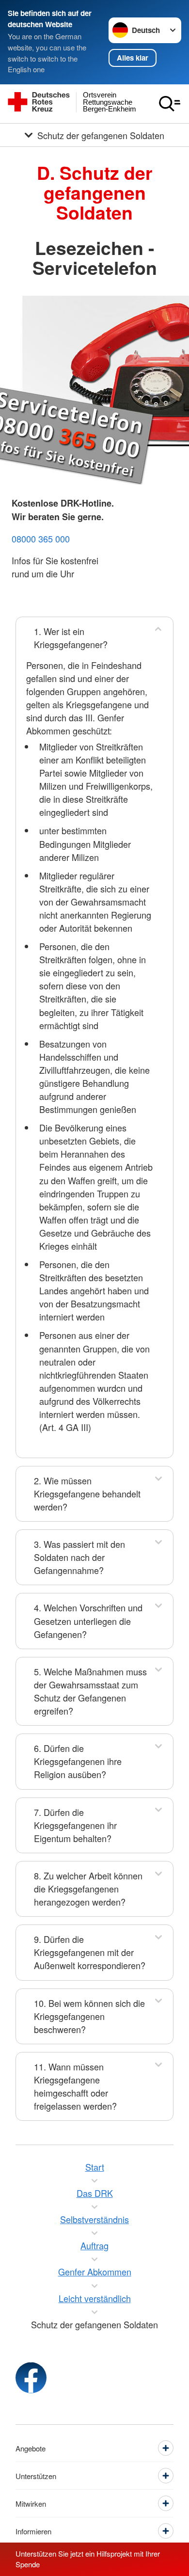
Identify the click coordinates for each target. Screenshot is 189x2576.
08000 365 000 (41, 539)
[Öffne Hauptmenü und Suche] (170, 104)
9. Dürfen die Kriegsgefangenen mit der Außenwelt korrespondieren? (90, 1952)
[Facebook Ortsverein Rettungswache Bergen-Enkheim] (31, 2378)
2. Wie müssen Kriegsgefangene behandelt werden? (87, 1494)
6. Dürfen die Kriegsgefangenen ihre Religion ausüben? (78, 1761)
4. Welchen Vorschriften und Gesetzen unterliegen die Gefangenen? (88, 1621)
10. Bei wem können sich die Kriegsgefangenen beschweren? (89, 2016)
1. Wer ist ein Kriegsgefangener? (71, 638)
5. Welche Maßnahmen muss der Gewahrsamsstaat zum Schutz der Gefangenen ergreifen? (90, 1691)
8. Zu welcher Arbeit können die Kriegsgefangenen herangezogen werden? (88, 1889)
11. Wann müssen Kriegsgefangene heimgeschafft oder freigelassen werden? (75, 2086)
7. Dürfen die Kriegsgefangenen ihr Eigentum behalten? (75, 1825)
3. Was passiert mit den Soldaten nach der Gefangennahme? (79, 1557)
